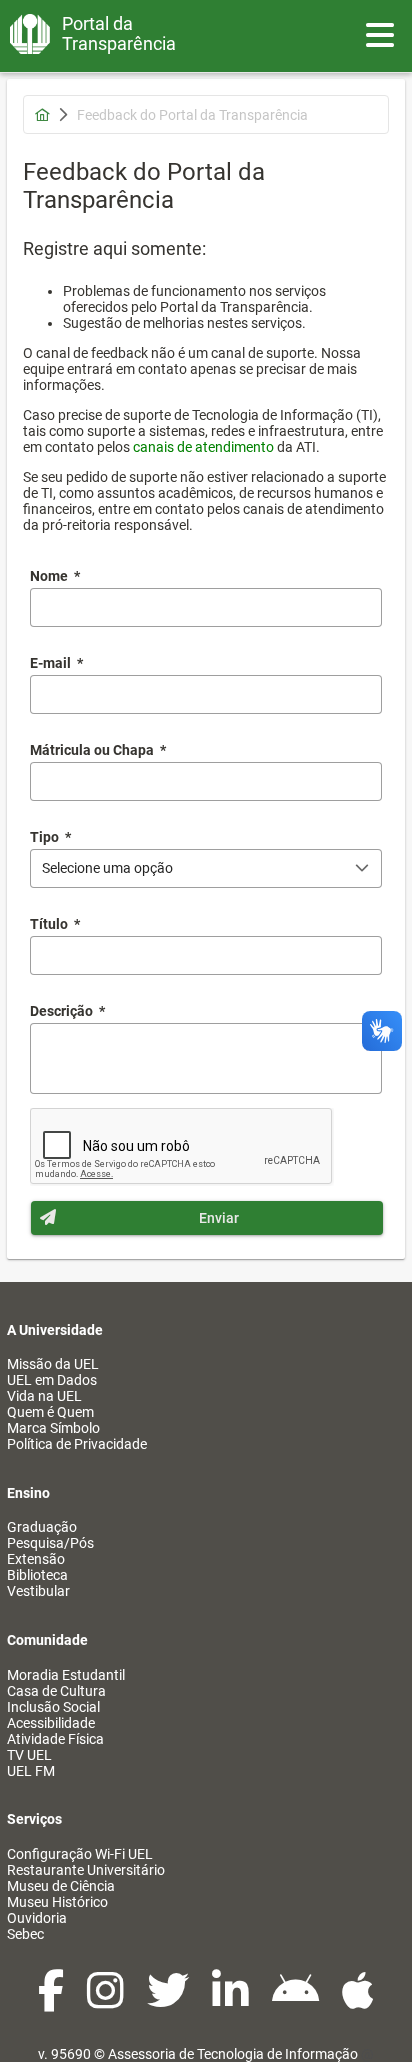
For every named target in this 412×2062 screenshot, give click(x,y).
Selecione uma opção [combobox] (107, 868)
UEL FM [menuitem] (31, 1771)
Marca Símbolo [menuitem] (53, 1428)
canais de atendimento (203, 447)
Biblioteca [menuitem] (37, 1575)
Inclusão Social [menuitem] (53, 1707)
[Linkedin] (232, 2001)
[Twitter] (169, 2001)
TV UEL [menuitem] (29, 1755)
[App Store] (358, 2001)
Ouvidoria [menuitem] (37, 1918)
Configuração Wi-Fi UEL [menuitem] (80, 1854)
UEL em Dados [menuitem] (52, 1380)
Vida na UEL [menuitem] (44, 1396)
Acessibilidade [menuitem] (51, 1723)
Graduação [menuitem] (42, 1527)
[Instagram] (107, 2001)
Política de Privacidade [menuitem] (77, 1444)
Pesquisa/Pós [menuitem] (50, 1543)
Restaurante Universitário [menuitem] (86, 1870)
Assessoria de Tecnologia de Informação (233, 2054)
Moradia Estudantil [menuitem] (66, 1675)
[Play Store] (297, 2001)
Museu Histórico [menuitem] (57, 1902)
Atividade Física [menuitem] (55, 1739)
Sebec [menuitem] (25, 1934)
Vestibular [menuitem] (38, 1591)
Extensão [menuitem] (36, 1559)
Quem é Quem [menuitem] (50, 1412)
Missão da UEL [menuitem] (53, 1364)
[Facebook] (52, 2001)
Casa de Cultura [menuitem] (56, 1691)
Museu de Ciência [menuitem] (61, 1886)
